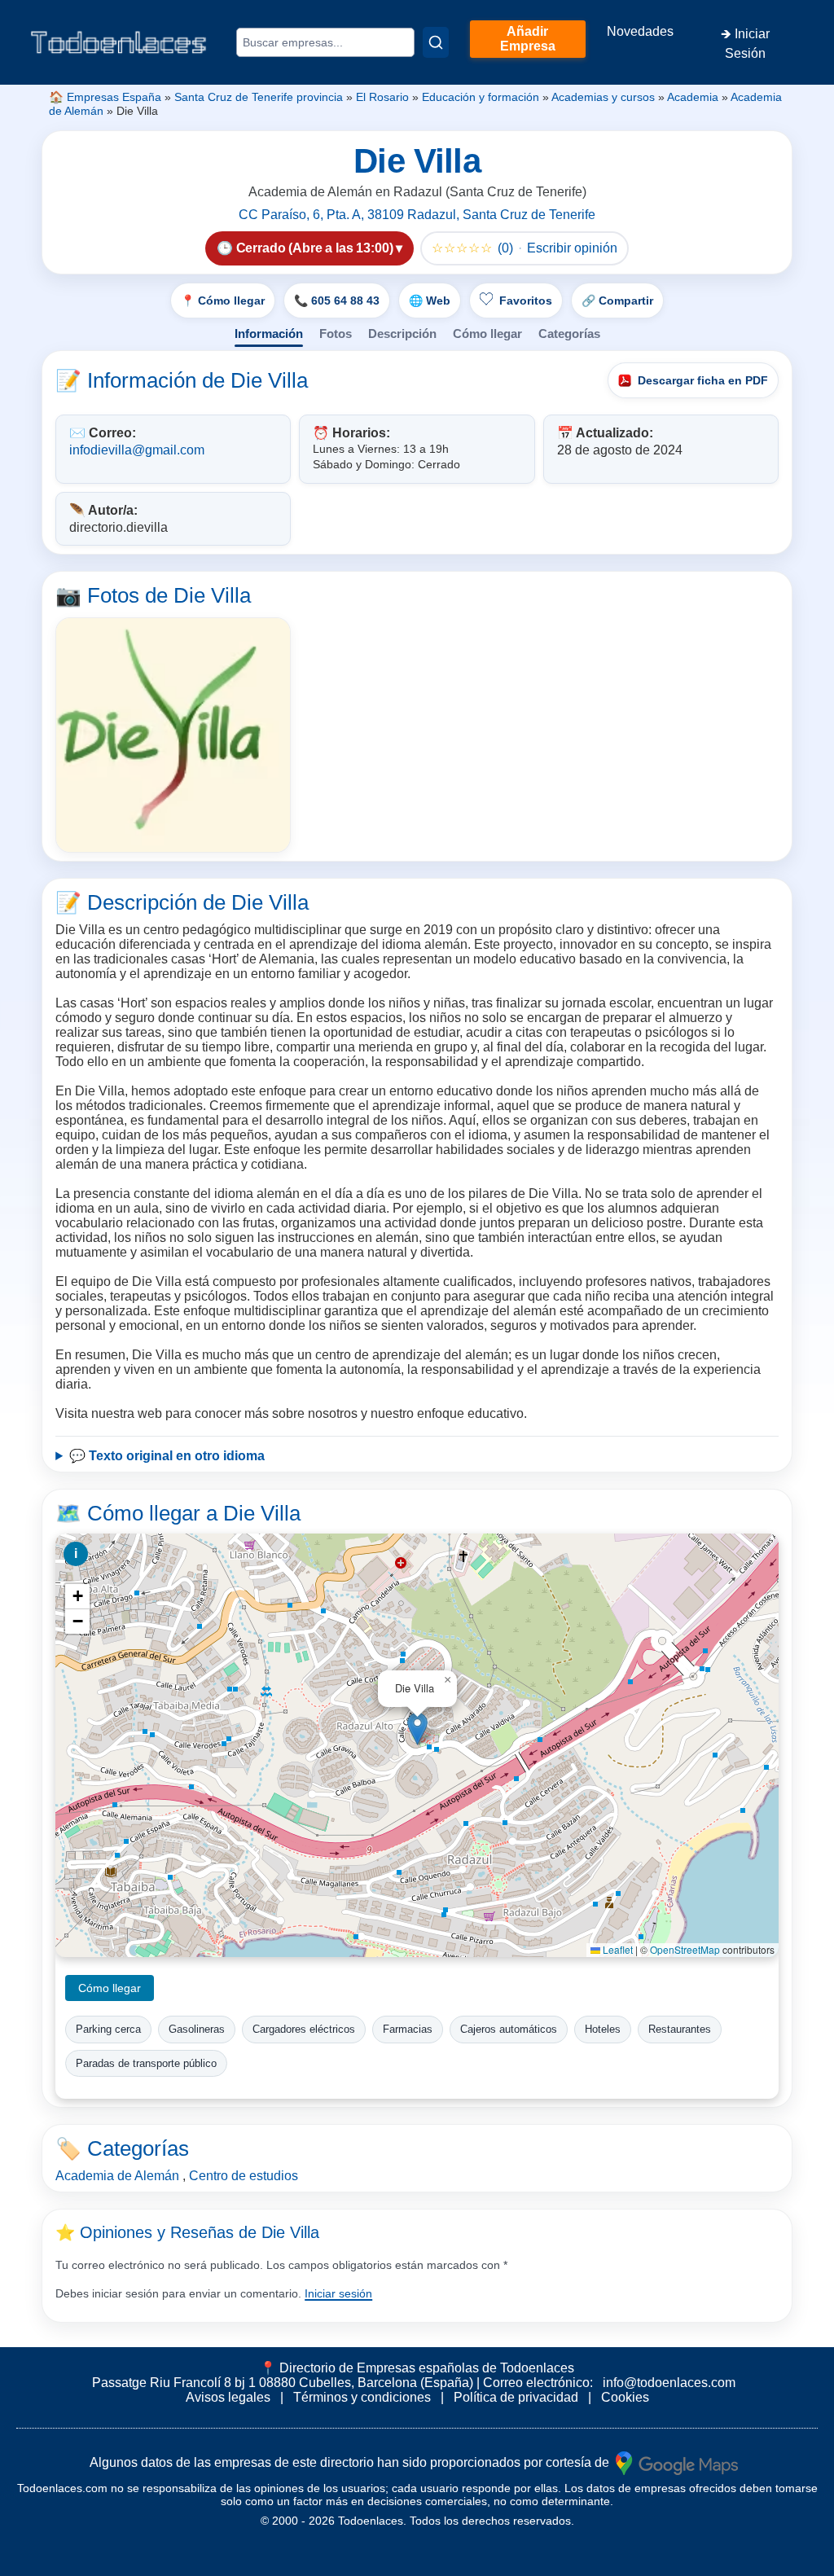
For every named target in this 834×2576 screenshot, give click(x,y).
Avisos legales (228, 2397)
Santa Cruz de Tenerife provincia (259, 97)
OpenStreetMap (685, 1949)
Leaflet (617, 1949)
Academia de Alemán (117, 2176)
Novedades (640, 31)
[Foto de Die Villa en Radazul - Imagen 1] (173, 735)
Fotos (336, 334)
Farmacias (408, 2029)
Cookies (625, 2397)
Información (269, 334)
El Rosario (382, 97)
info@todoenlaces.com (669, 2383)
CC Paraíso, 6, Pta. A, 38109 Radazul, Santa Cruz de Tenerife (417, 215)
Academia (693, 97)
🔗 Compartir (617, 301)
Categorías (569, 334)
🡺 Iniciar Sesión (745, 44)
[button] (417, 1729)
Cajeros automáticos (509, 2029)
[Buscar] (436, 42)
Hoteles (603, 2029)
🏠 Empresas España (105, 97)
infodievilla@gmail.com (137, 450)
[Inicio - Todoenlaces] (118, 42)
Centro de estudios (244, 2176)
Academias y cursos (603, 97)
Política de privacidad (516, 2397)
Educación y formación (481, 97)
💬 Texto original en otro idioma (167, 1456)
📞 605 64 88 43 (337, 301)
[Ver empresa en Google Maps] (677, 2462)
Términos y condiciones (362, 2397)
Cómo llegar (487, 334)
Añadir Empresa (528, 39)
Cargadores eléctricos (304, 2029)
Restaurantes (680, 2029)
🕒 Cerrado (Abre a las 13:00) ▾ (309, 248)
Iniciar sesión (338, 2293)
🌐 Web (430, 301)
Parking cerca (108, 2029)
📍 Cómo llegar (223, 301)
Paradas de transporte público (146, 2063)
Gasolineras (197, 2029)
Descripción (402, 334)
